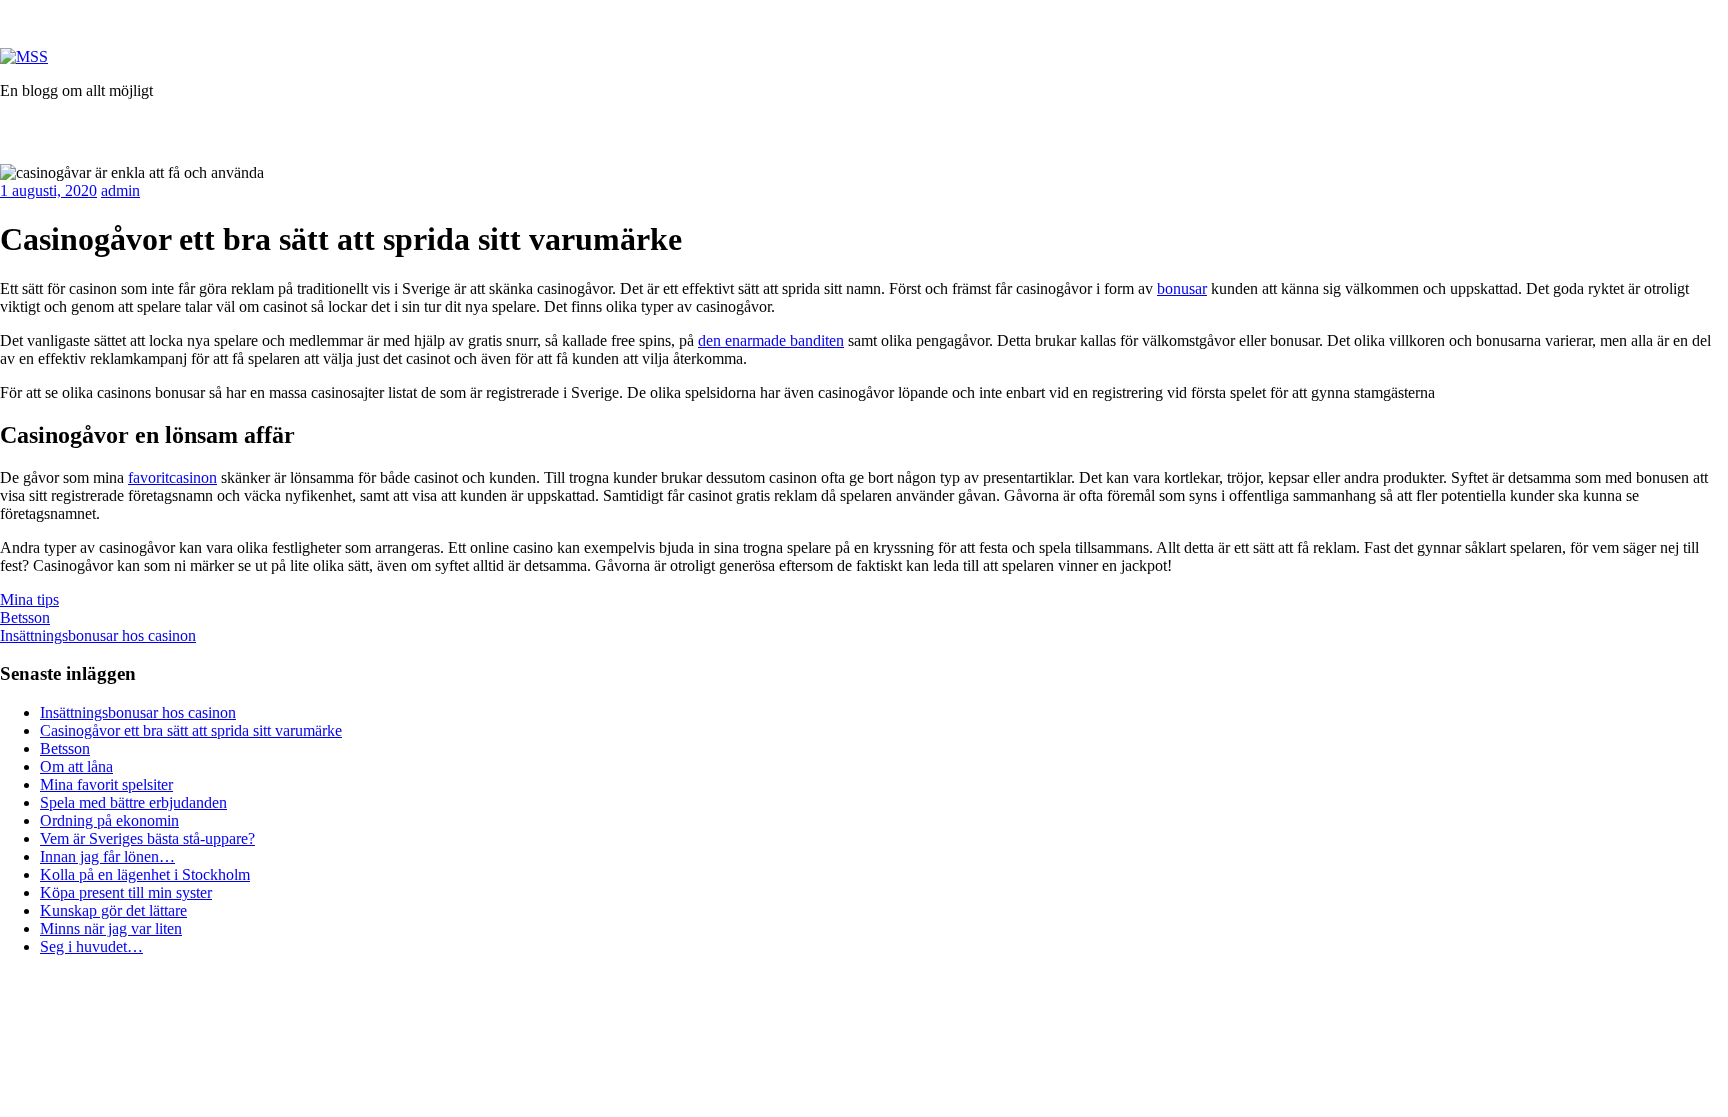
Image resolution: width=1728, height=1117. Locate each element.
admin (120, 190)
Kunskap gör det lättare (113, 910)
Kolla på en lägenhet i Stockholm (145, 874)
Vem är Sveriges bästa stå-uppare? (147, 838)
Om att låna (76, 766)
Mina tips (29, 599)
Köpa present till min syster (126, 892)
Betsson (25, 617)
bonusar (1182, 288)
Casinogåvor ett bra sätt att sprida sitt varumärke (191, 730)
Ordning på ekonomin (109, 820)
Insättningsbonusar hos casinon (98, 635)
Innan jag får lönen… (107, 856)
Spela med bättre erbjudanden (133, 802)
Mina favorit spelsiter (106, 784)
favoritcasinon (172, 477)
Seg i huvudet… (91, 946)
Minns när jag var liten (111, 928)
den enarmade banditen (771, 340)
